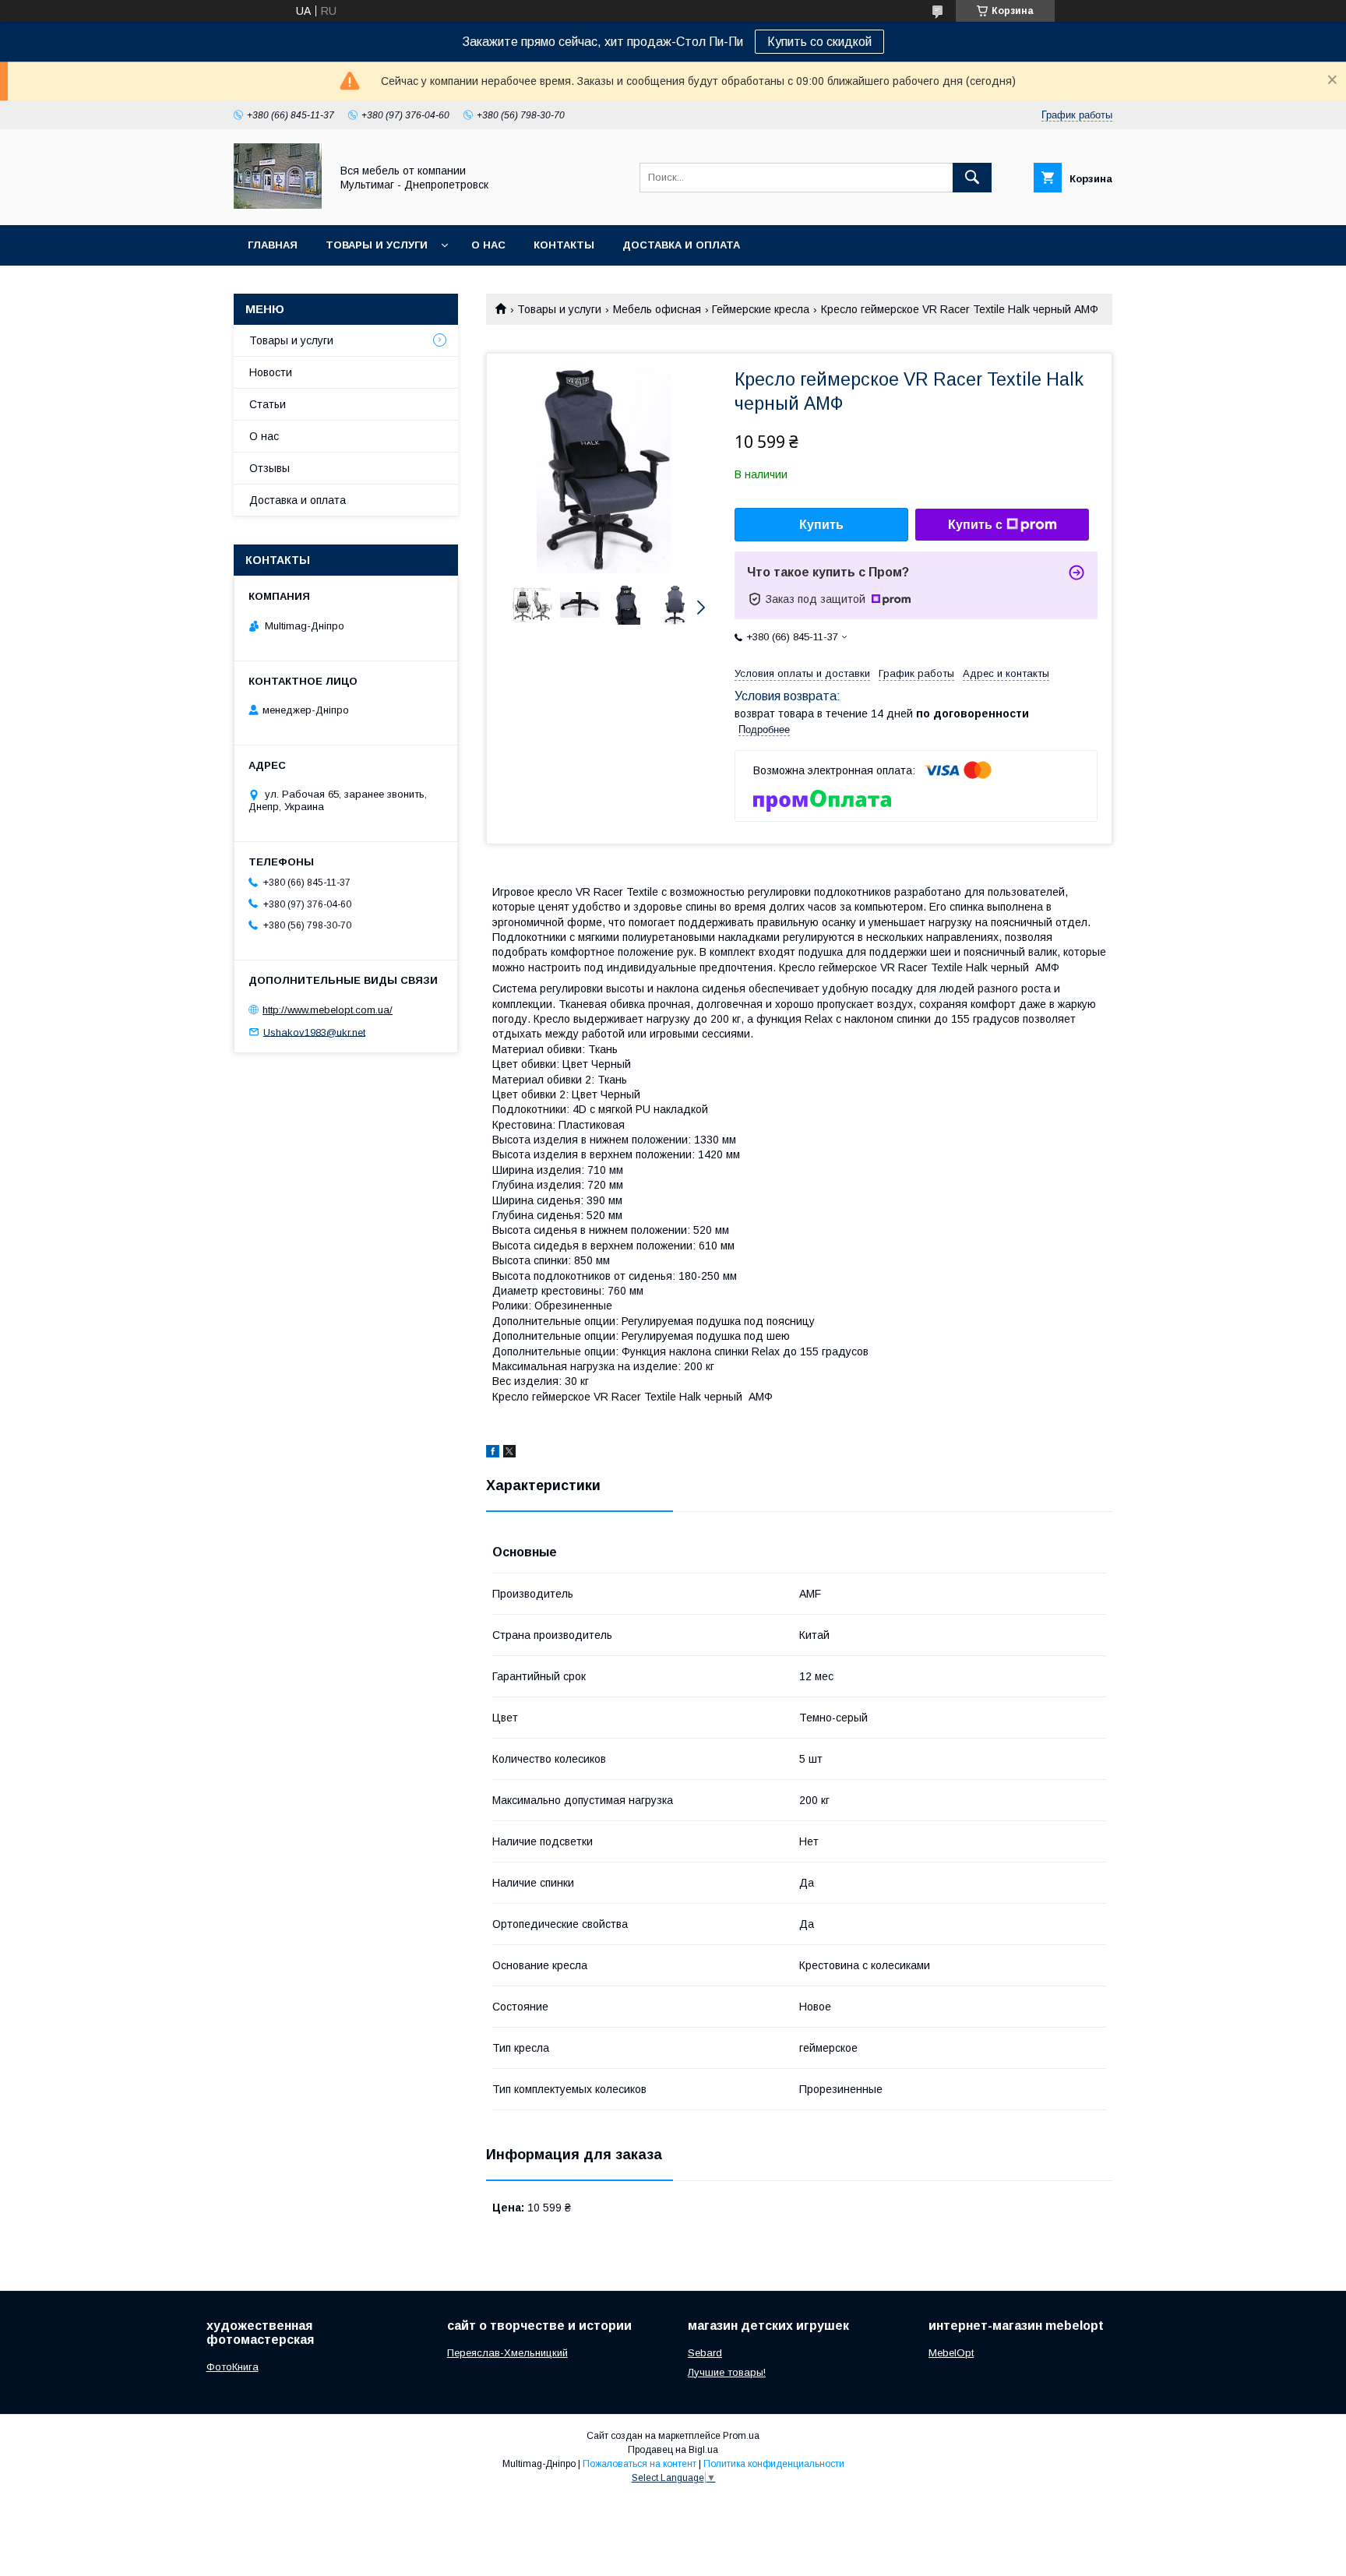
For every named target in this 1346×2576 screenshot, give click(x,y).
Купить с (975, 525)
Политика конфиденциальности (774, 2464)
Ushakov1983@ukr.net (314, 1032)
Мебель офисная (657, 309)
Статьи (268, 404)
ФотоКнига (233, 2367)
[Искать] (972, 178)
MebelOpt (951, 2353)
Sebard (705, 2353)
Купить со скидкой (819, 42)
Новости (271, 372)
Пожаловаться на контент (640, 2464)
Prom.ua (741, 2436)
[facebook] (493, 1454)
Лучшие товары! (727, 2372)
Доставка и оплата (681, 245)
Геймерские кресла (761, 309)
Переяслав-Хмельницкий (507, 2353)
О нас (488, 245)
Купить (821, 525)
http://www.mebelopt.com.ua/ (328, 1010)
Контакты (564, 245)
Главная (273, 245)
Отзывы (270, 468)
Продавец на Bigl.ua (673, 2450)
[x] (509, 1454)
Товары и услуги (377, 245)
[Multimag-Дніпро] (278, 205)
